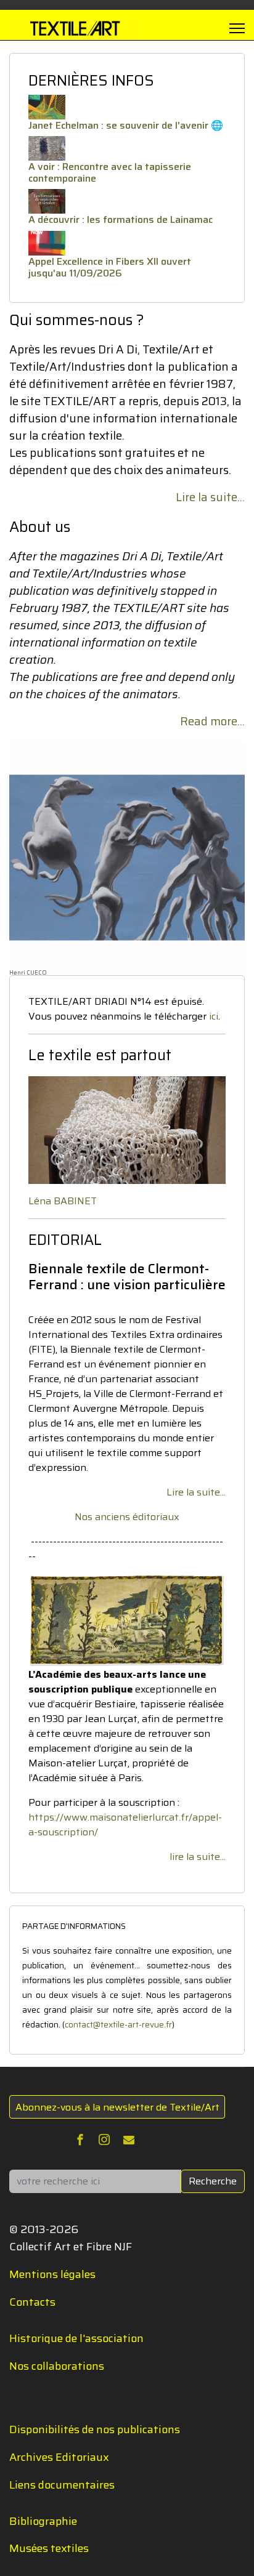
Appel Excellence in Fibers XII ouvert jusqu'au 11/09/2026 (110, 267)
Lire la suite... (210, 497)
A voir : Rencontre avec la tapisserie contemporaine (110, 172)
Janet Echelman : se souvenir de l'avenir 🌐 (126, 125)
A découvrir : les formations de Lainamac (121, 219)
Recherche (213, 2181)
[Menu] (237, 28)
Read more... (212, 721)
